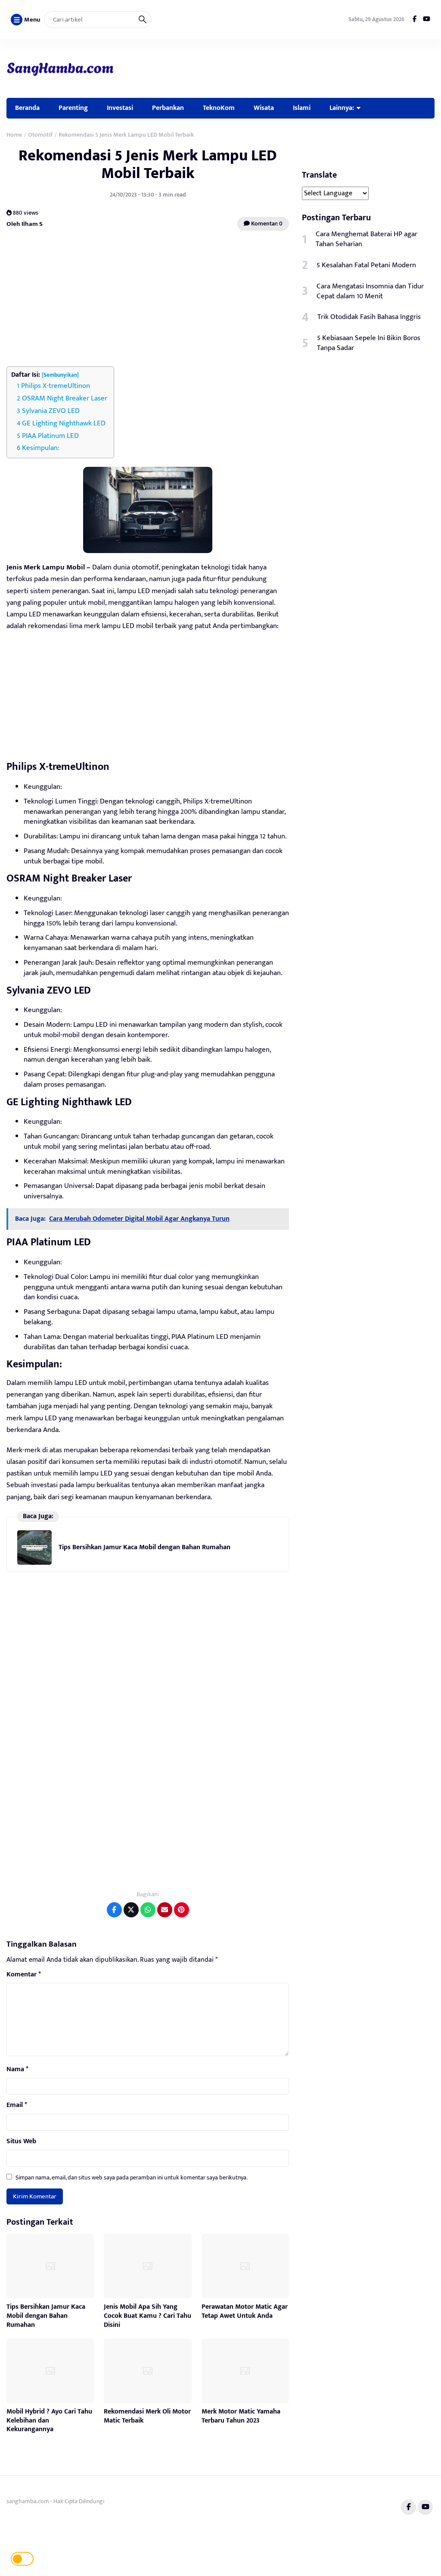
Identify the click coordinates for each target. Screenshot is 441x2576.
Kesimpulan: (41, 448)
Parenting (73, 108)
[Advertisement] (148, 300)
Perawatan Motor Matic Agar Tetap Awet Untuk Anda (245, 2311)
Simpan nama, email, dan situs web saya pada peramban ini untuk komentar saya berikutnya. (132, 2177)
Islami (302, 108)
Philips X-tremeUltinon (56, 386)
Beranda (27, 108)
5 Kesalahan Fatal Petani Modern (366, 265)
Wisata (264, 108)
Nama (17, 2070)
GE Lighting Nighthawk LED (64, 423)
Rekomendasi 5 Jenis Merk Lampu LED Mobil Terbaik (148, 164)
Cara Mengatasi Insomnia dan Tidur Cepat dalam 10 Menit (370, 291)
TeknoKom (219, 108)
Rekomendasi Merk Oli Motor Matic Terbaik (147, 2416)
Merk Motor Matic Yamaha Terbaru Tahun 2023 (241, 2416)
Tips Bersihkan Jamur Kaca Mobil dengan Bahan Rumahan (144, 1547)
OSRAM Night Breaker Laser (65, 398)
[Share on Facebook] (114, 1910)
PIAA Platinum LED (50, 436)
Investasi (120, 108)
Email (17, 2105)
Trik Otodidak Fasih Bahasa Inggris (369, 317)
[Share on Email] (165, 1910)
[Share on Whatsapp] (148, 1910)
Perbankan (168, 108)
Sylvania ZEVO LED (51, 411)
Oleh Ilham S (25, 224)
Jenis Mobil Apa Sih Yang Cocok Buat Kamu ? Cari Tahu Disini (148, 2316)
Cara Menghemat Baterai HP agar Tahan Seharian (366, 239)
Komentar (24, 1975)
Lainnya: (342, 108)
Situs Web (21, 2141)
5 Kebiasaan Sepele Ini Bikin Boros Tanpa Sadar (369, 343)
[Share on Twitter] (131, 1910)
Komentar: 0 (266, 224)
